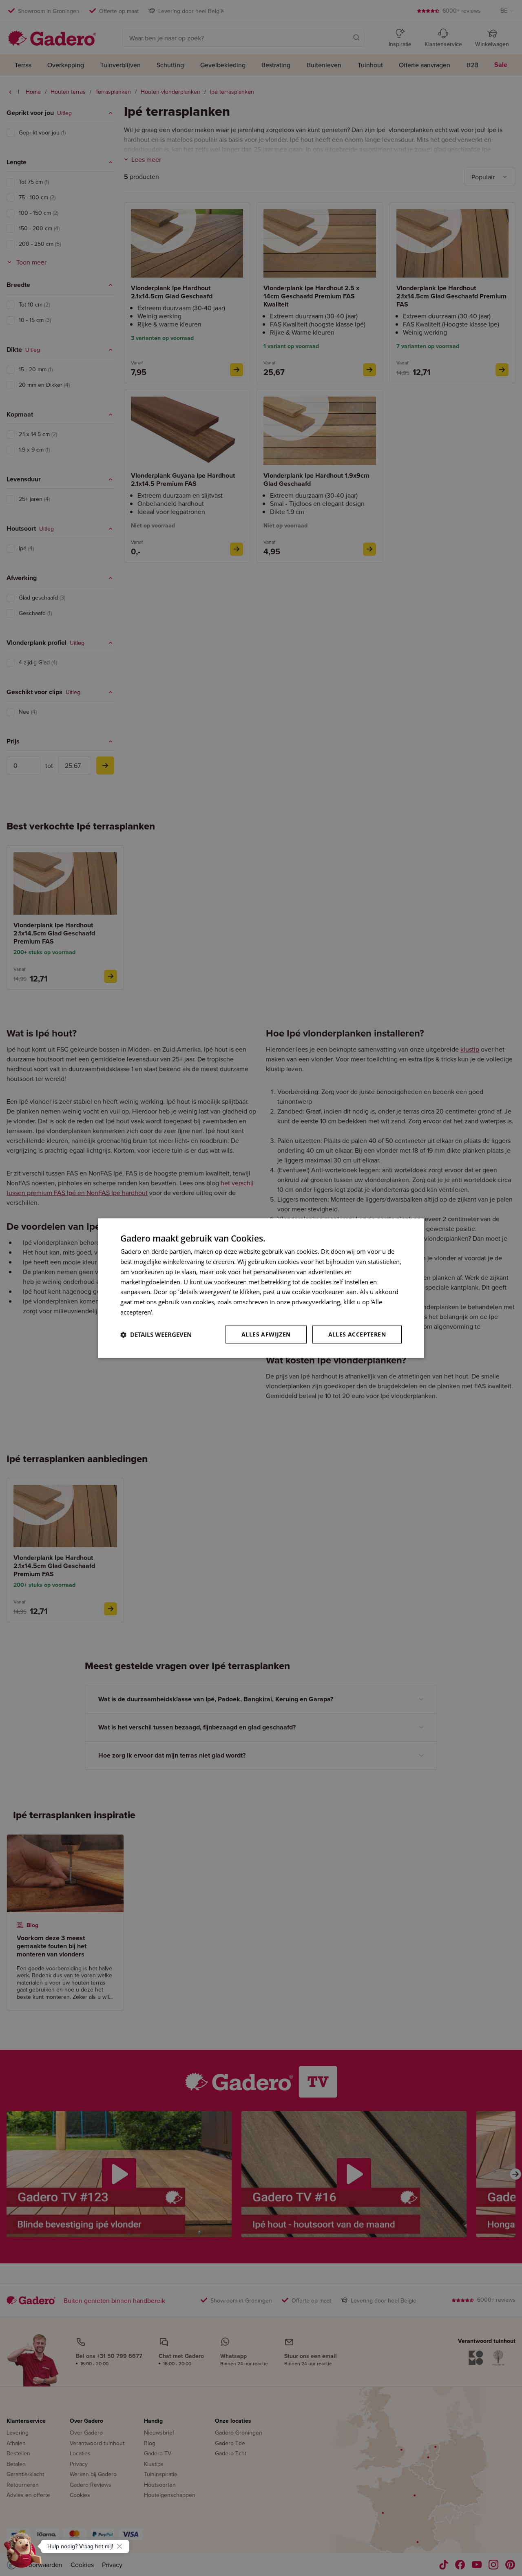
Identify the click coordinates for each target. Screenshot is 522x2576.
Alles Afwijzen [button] (266, 1334)
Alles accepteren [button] (357, 1334)
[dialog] (261, 1288)
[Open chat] (23, 2553)
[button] (156, 1334)
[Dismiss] (119, 2546)
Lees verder (172, 1312)
